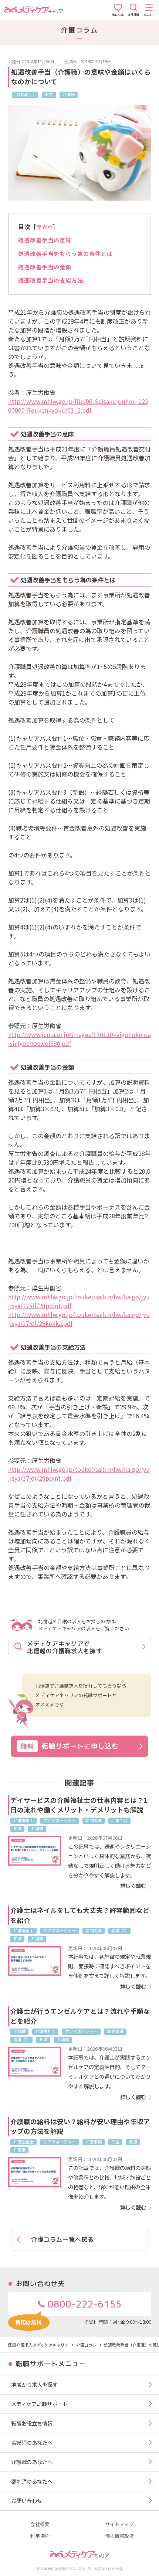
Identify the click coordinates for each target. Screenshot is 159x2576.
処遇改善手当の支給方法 (51, 280)
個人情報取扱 (119, 2536)
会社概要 (40, 2524)
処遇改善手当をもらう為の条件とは (65, 253)
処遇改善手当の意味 (45, 240)
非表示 (45, 227)
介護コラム (86, 2345)
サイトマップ (119, 2524)
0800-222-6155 (83, 2304)
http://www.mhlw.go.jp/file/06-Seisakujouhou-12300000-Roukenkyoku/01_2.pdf (78, 406)
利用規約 (40, 2536)
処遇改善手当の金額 (45, 267)
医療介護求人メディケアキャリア (38, 2345)
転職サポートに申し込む (70, 1746)
